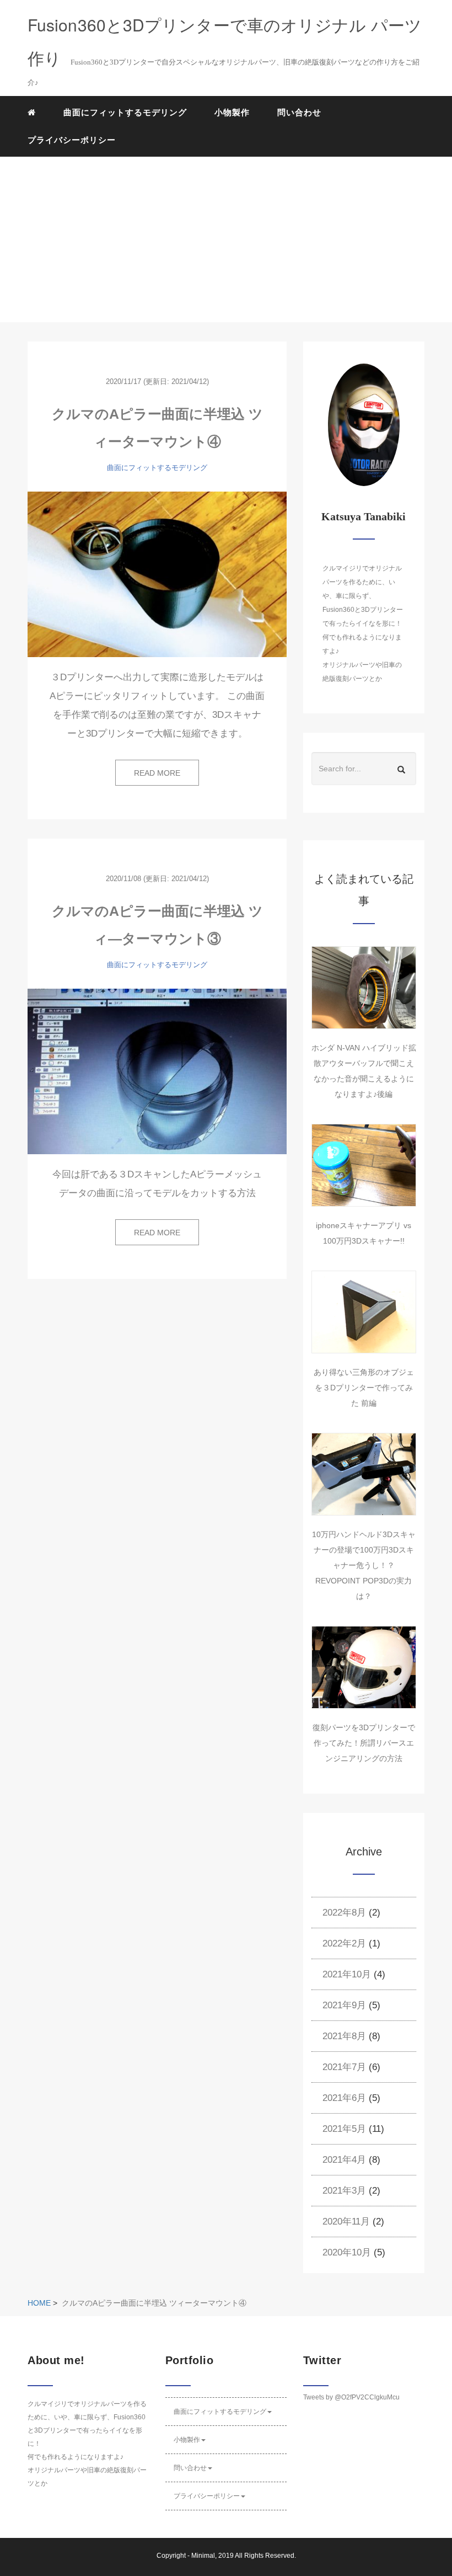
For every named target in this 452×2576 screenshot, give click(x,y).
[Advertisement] (226, 239)
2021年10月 (347, 1974)
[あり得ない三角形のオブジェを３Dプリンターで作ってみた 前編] (364, 1312)
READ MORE (157, 773)
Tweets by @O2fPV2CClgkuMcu (351, 2397)
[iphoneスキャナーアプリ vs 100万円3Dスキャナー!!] (364, 1165)
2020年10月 (347, 2252)
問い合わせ (299, 112)
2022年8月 (344, 1913)
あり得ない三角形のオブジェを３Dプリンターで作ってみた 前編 (364, 1388)
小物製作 (232, 112)
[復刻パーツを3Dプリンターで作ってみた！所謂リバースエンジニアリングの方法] (364, 1667)
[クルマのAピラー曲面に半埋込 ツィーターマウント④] (157, 574)
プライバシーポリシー (72, 140)
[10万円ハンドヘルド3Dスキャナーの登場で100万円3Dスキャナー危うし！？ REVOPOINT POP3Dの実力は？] (364, 1474)
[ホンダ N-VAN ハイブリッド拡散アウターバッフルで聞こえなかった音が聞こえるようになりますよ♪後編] (364, 988)
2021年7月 (344, 2067)
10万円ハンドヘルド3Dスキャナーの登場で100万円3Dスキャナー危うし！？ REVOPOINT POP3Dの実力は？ (364, 1565)
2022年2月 (344, 1943)
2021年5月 (344, 2129)
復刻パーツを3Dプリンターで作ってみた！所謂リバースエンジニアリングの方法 (364, 1743)
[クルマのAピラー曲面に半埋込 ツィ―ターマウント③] (157, 1071)
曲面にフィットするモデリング (125, 112)
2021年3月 (344, 2191)
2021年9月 (344, 2005)
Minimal (203, 2556)
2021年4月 (344, 2160)
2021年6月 (344, 2098)
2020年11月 (346, 2222)
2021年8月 (344, 2036)
